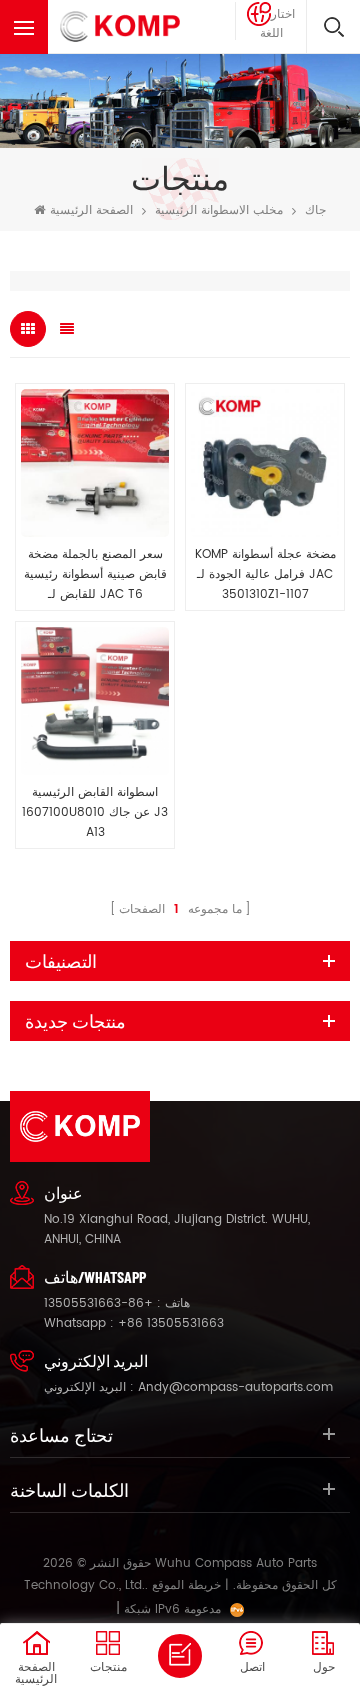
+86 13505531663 (171, 1323)
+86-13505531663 (98, 1303)
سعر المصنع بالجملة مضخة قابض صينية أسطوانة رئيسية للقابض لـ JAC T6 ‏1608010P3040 (95, 575)
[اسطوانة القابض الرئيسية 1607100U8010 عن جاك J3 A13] (95, 701)
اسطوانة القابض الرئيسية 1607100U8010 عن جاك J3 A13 (95, 812)
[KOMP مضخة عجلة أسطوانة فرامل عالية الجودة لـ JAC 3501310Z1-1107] (265, 463)
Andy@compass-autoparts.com (235, 1387)
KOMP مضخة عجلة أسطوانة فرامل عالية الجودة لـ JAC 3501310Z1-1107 (265, 574)
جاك (315, 210)
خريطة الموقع (186, 1585)
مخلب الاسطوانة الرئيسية (219, 210)
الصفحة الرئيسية (91, 210)
